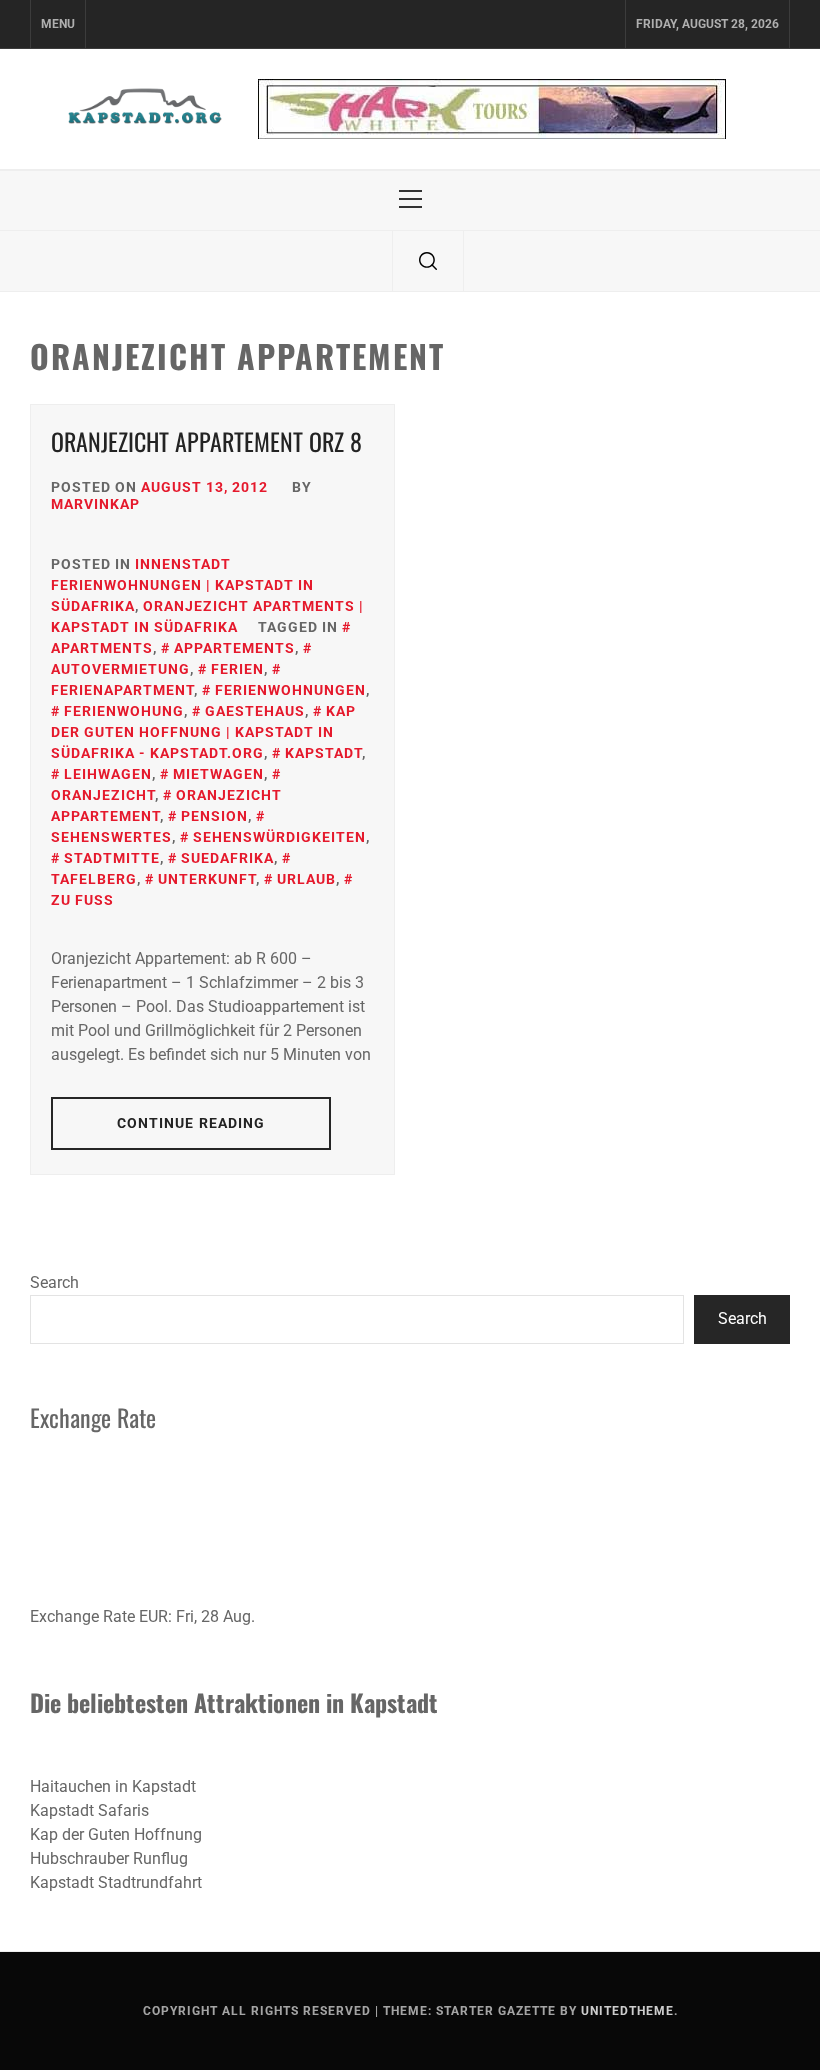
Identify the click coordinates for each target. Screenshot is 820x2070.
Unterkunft (207, 879)
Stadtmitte (112, 858)
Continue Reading (191, 1123)
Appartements (234, 648)
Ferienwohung (124, 711)
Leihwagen (108, 774)
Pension (214, 816)
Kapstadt (323, 753)
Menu (58, 24)
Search (54, 1282)
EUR (153, 1616)
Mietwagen (218, 774)
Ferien (237, 669)
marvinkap (95, 504)
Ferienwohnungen (290, 690)
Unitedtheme (627, 2011)
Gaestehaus (255, 711)
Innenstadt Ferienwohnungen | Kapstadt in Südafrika (182, 585)
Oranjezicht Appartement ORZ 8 (206, 441)
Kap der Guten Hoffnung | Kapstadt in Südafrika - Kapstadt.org (203, 732)
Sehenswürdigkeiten (279, 837)
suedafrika (227, 858)
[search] (428, 261)
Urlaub (306, 879)
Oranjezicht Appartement (166, 805)
